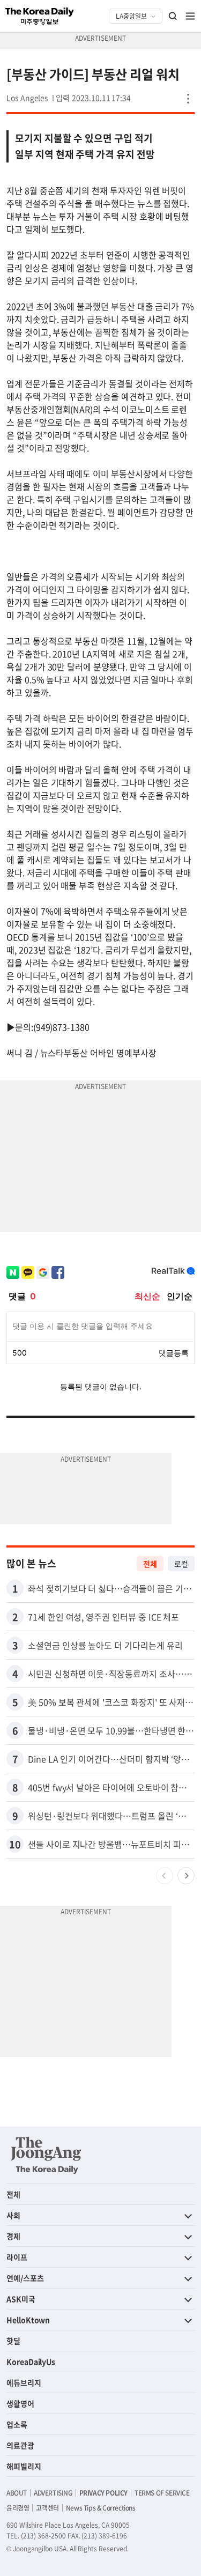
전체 (150, 1564)
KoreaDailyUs (31, 2362)
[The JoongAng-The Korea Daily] (46, 2155)
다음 (186, 1876)
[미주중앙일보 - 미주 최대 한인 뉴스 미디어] (40, 16)
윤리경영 (18, 2508)
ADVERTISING (53, 2493)
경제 (13, 2236)
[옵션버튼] (188, 99)
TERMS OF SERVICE (162, 2493)
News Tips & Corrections (101, 2508)
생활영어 (20, 2403)
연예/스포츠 (25, 2278)
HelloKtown (28, 2320)
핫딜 (13, 2341)
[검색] (173, 16)
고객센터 (47, 2508)
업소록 (17, 2424)
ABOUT (17, 2493)
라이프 (17, 2257)
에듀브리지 (24, 2382)
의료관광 (20, 2445)
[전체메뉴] (190, 16)
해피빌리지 (24, 2466)
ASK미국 (21, 2299)
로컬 (181, 1564)
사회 (13, 2215)
